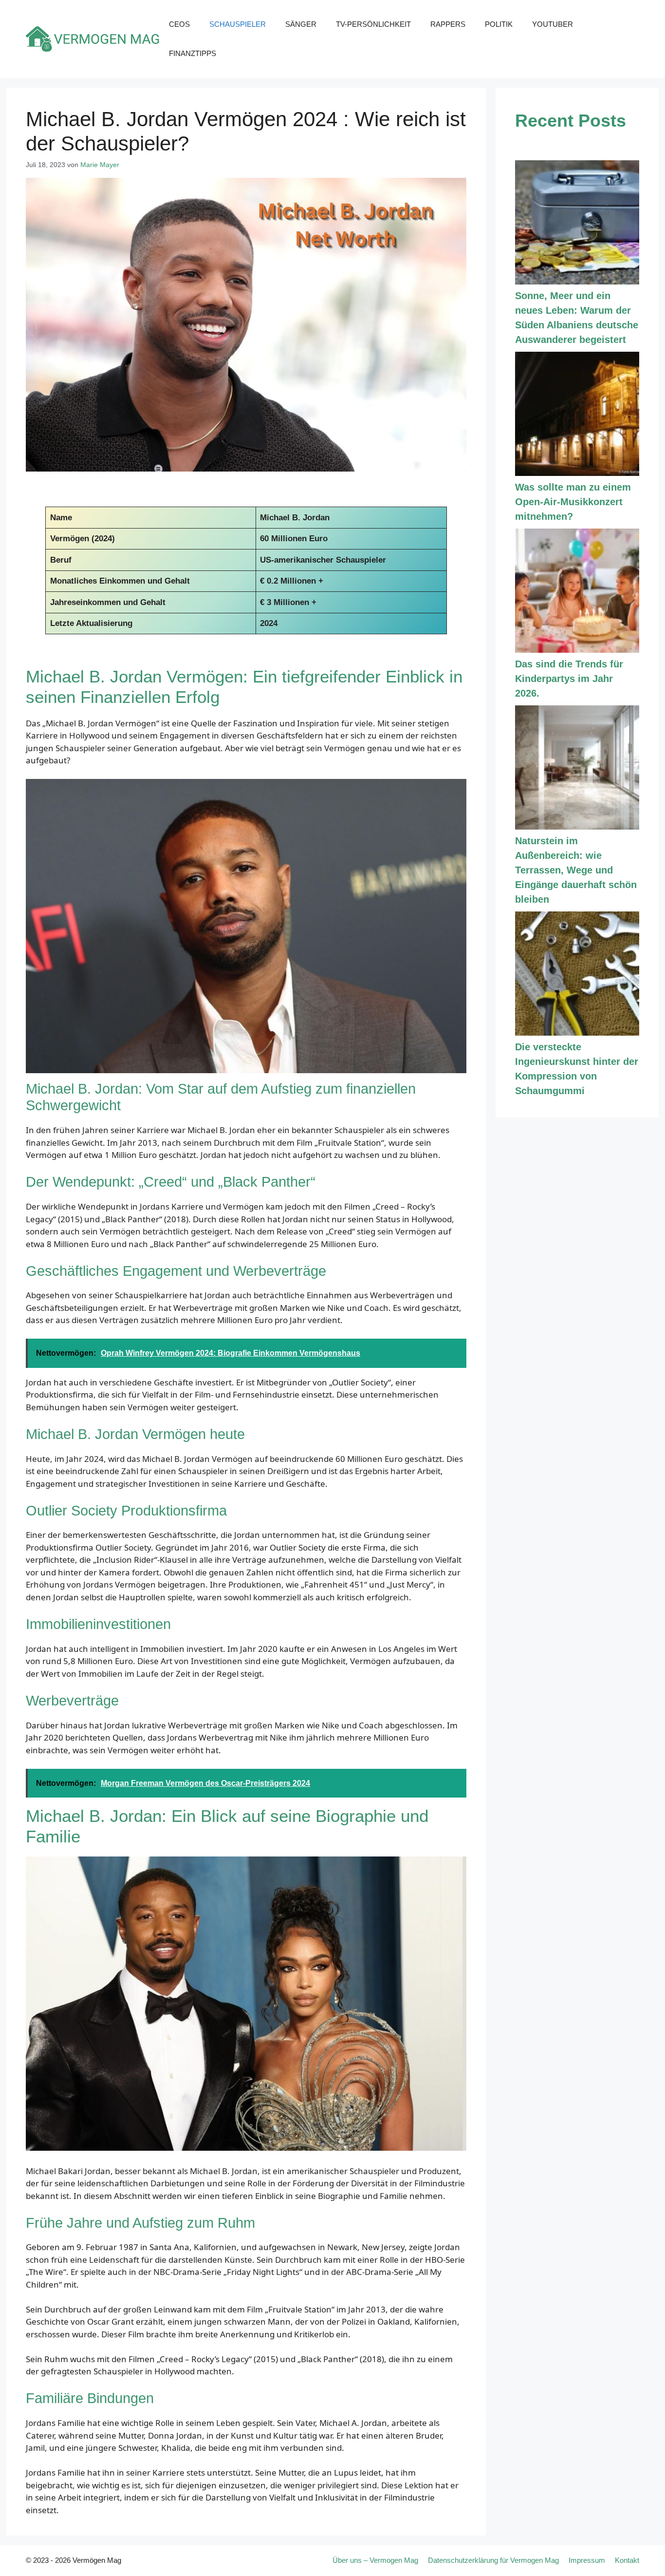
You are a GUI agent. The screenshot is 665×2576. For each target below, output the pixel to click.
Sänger (301, 24)
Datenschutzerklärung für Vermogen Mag (493, 2560)
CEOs (179, 24)
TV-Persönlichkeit (373, 24)
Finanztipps (193, 53)
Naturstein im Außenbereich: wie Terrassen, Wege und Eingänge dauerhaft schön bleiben (576, 870)
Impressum (587, 2560)
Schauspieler (238, 24)
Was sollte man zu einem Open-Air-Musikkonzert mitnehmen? (573, 502)
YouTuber (553, 24)
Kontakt (627, 2560)
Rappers (448, 24)
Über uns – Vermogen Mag (375, 2560)
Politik (499, 24)
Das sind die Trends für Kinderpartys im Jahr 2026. (569, 679)
